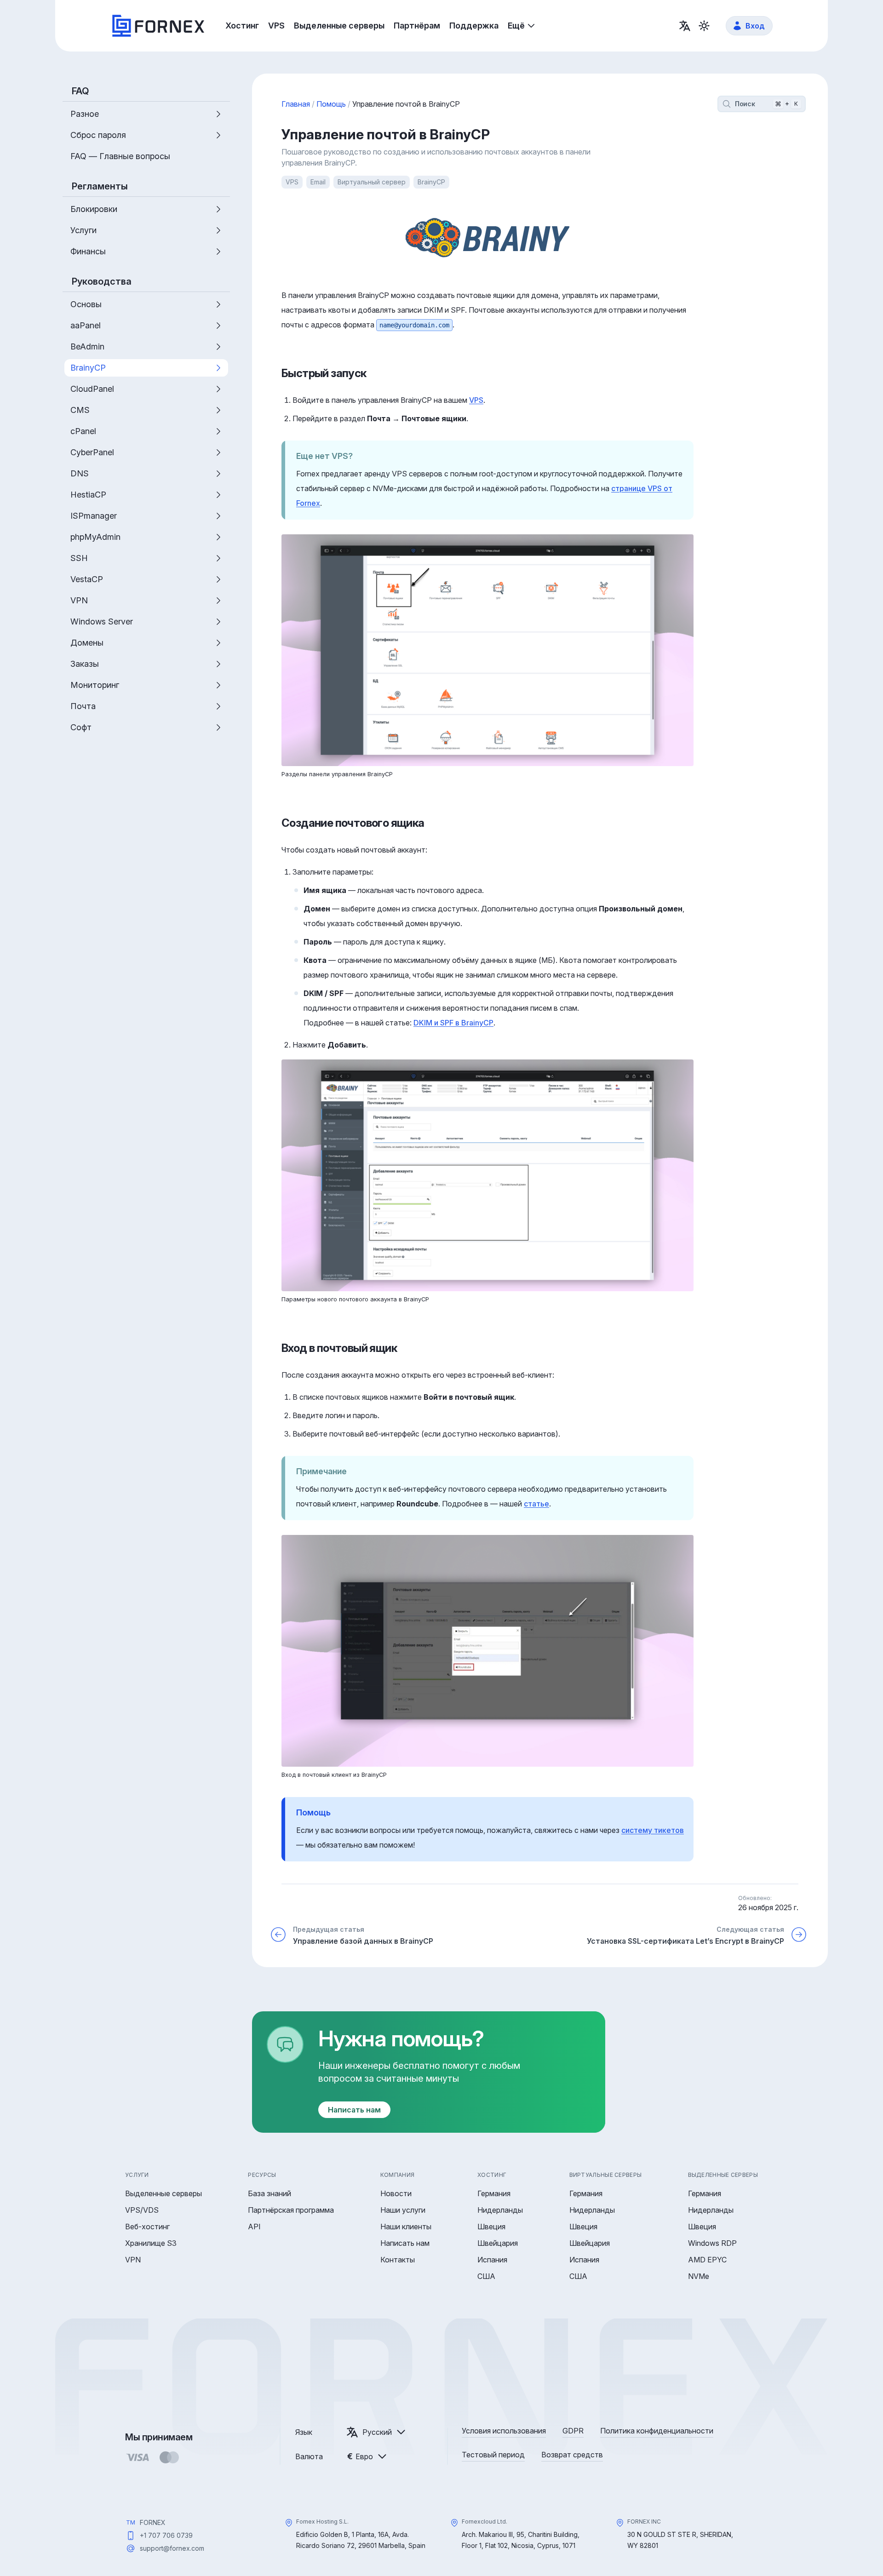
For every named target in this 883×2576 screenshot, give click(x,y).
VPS (292, 182)
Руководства (102, 281)
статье (536, 1504)
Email (318, 182)
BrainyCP (431, 182)
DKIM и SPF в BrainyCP (453, 1023)
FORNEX (153, 2522)
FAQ (80, 91)
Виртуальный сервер (372, 182)
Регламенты (100, 186)
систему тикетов (653, 1830)
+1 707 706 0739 (166, 2535)
